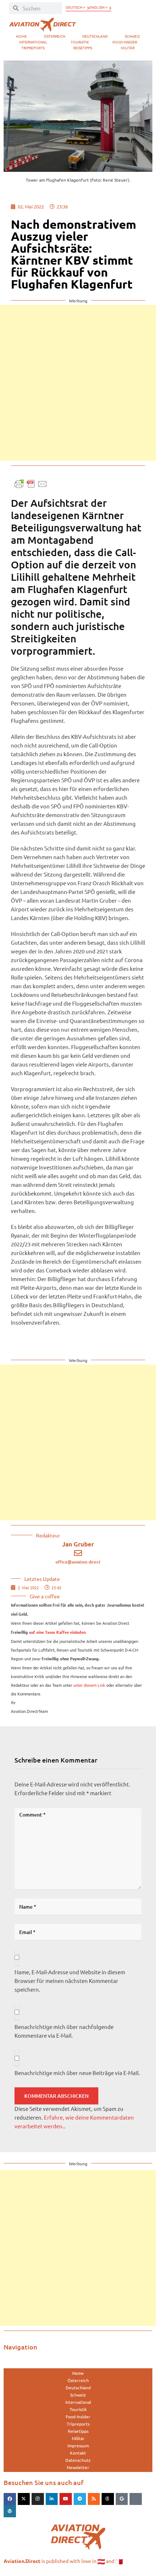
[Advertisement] (78, 383)
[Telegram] (80, 2499)
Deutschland (95, 36)
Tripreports (33, 48)
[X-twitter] (24, 2499)
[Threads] (108, 2499)
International (33, 42)
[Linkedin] (52, 2499)
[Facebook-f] (10, 2499)
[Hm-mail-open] (136, 2499)
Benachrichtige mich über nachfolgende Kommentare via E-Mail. (64, 2031)
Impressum (78, 2445)
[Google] (122, 2499)
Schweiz (132, 36)
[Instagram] (38, 2499)
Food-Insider (125, 42)
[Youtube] (66, 2499)
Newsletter (78, 2467)
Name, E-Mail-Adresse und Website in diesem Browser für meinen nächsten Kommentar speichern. (70, 1981)
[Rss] (94, 2499)
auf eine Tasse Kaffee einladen (57, 1632)
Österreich (55, 36)
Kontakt (78, 2453)
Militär (128, 48)
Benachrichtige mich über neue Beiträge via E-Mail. (77, 2073)
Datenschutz (78, 2460)
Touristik (80, 42)
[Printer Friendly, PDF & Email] (31, 483)
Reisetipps (83, 48)
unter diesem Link (89, 1685)
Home (21, 36)
